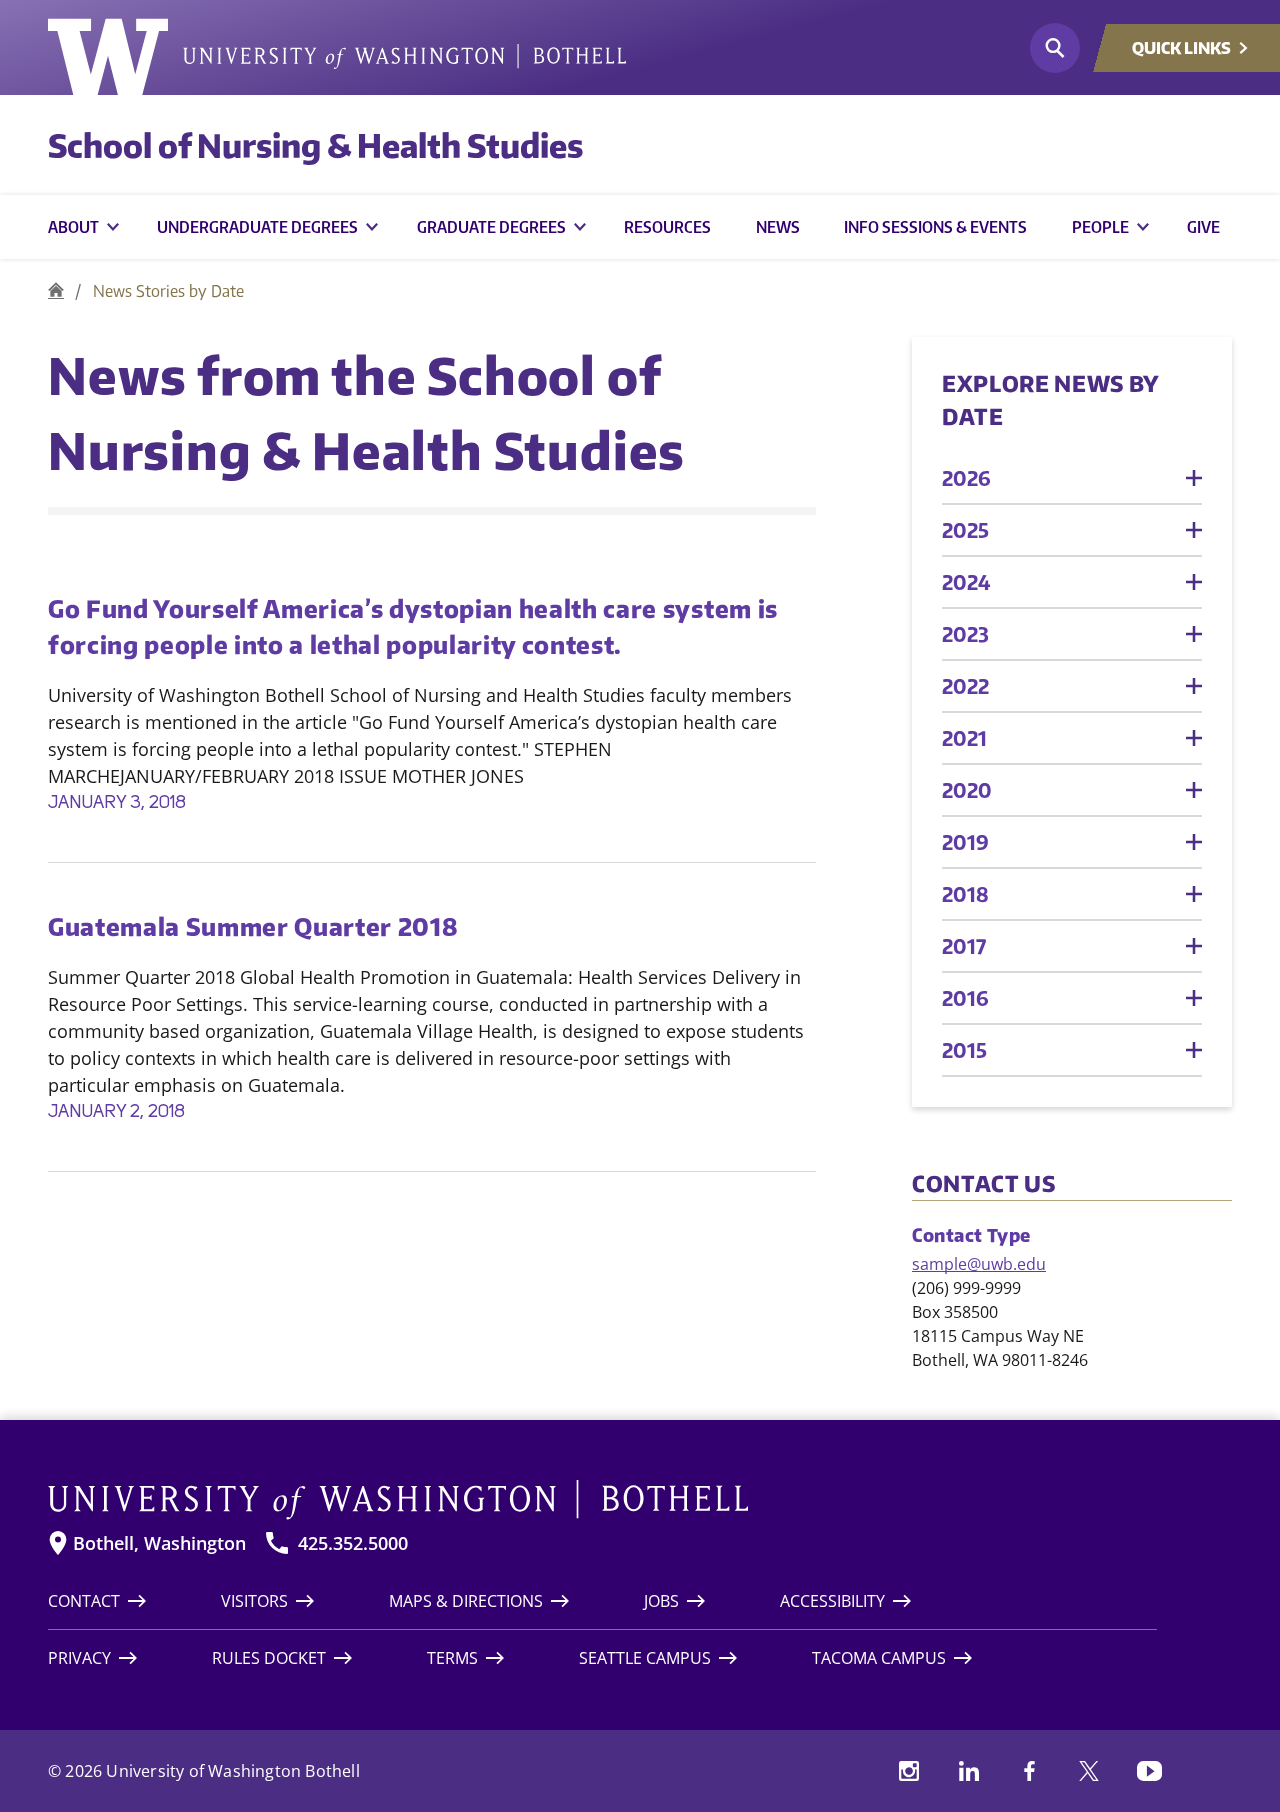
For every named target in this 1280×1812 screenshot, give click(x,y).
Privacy (79, 1658)
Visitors (254, 1601)
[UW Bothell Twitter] (1089, 1771)
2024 (966, 581)
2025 (965, 529)
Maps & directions (466, 1601)
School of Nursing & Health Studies (315, 145)
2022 (965, 685)
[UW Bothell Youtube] (1149, 1771)
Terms (452, 1658)
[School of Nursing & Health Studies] (56, 290)
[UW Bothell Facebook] (1029, 1771)
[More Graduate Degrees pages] (580, 227)
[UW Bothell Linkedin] (969, 1771)
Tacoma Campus (879, 1658)
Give (1203, 227)
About (73, 227)
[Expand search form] (1055, 48)
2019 (965, 841)
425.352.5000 (353, 1543)
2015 (964, 1049)
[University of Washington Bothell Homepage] (602, 1500)
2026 (966, 477)
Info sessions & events (935, 227)
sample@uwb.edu (979, 1264)
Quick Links (1181, 48)
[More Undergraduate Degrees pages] (372, 227)
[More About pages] (113, 227)
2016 (965, 997)
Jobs (661, 1601)
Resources (667, 227)
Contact (84, 1601)
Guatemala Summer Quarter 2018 (253, 926)
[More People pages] (1143, 227)
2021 (964, 737)
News (778, 227)
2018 (965, 893)
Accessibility (832, 1601)
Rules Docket (269, 1658)
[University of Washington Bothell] (337, 57)
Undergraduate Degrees (257, 227)
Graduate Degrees (491, 227)
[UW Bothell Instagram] (909, 1771)
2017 (964, 945)
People (1100, 227)
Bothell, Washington (159, 1543)
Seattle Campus (645, 1658)
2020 (967, 789)
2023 (965, 633)
